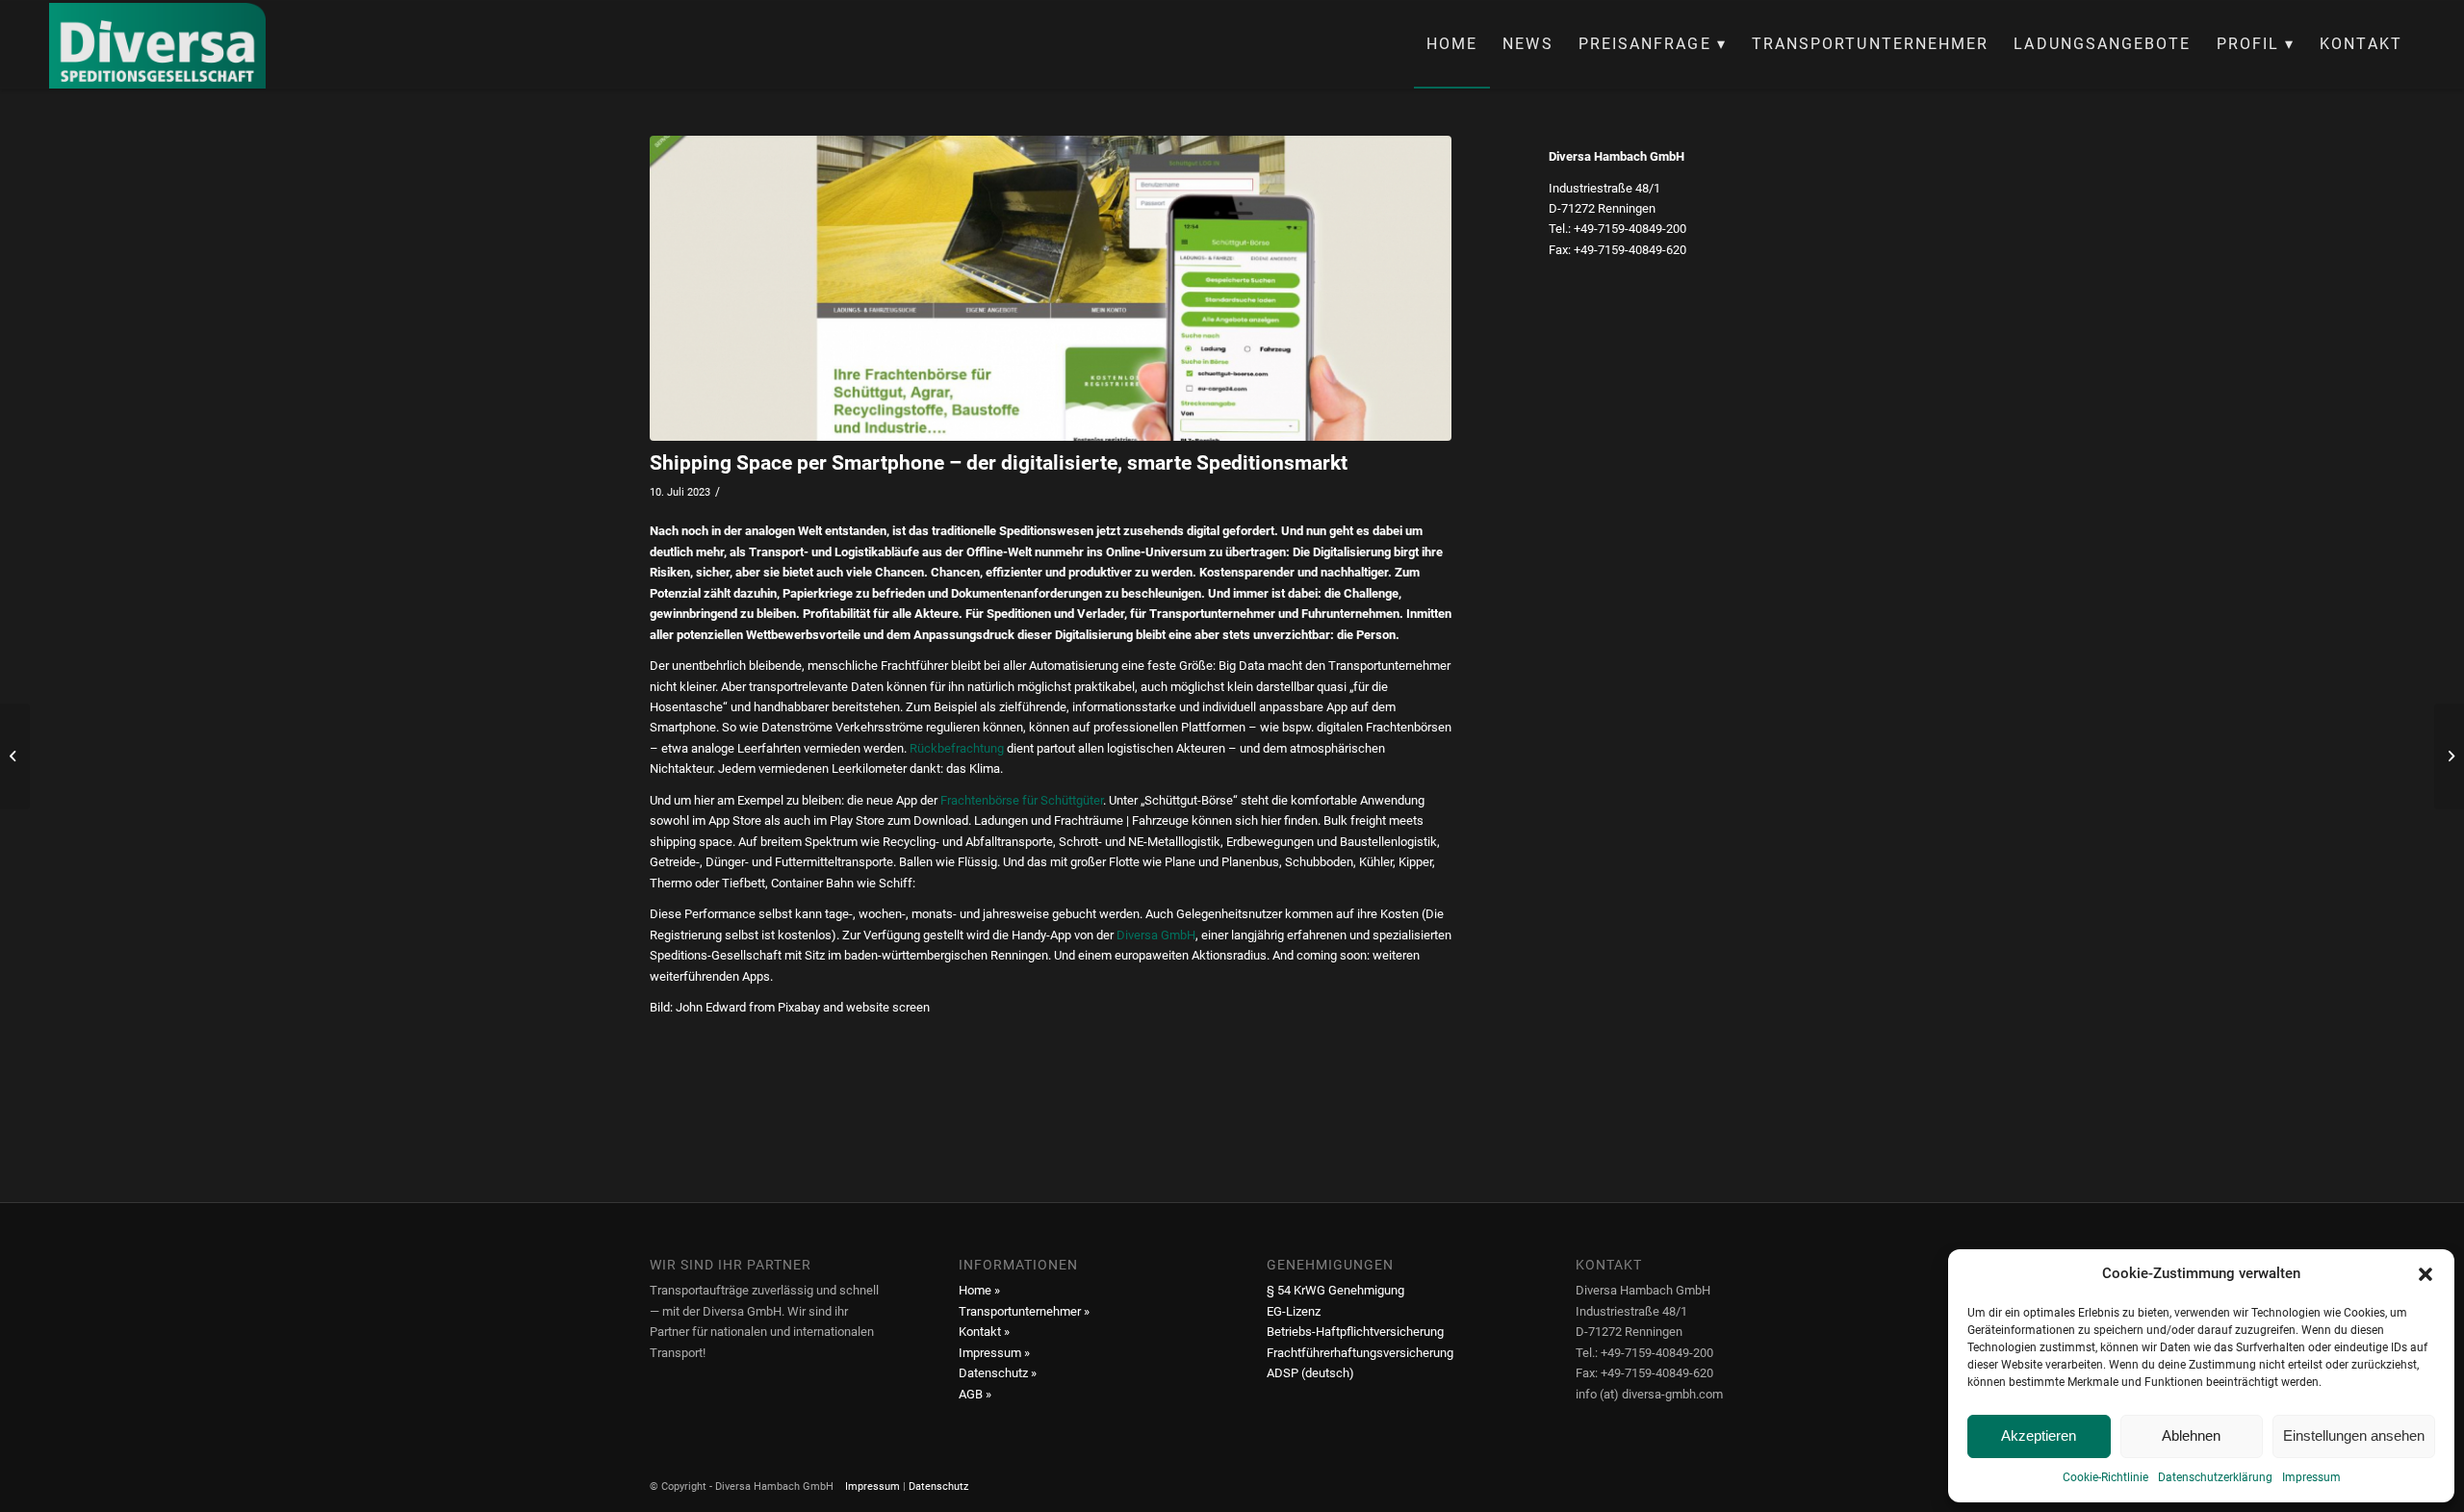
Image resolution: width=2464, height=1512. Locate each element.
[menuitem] (1452, 44)
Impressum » (994, 1353)
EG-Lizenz (1294, 1311)
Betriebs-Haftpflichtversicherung (1355, 1332)
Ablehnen (2191, 1435)
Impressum (2311, 1477)
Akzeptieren (2039, 1435)
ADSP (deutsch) (1310, 1373)
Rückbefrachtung (957, 748)
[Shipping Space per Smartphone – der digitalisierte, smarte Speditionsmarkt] (1051, 288)
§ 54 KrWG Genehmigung (1335, 1290)
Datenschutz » (998, 1373)
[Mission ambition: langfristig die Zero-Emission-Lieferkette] (15, 756)
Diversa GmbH (1156, 935)
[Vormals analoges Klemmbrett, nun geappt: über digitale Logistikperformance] (2449, 756)
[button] (2425, 1274)
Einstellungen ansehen (2354, 1435)
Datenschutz (938, 1486)
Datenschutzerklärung (2215, 1477)
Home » (979, 1290)
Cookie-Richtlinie (2105, 1477)
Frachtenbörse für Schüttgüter (1022, 800)
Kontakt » (984, 1332)
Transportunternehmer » (1024, 1311)
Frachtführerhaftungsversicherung (1360, 1353)
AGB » (975, 1394)
